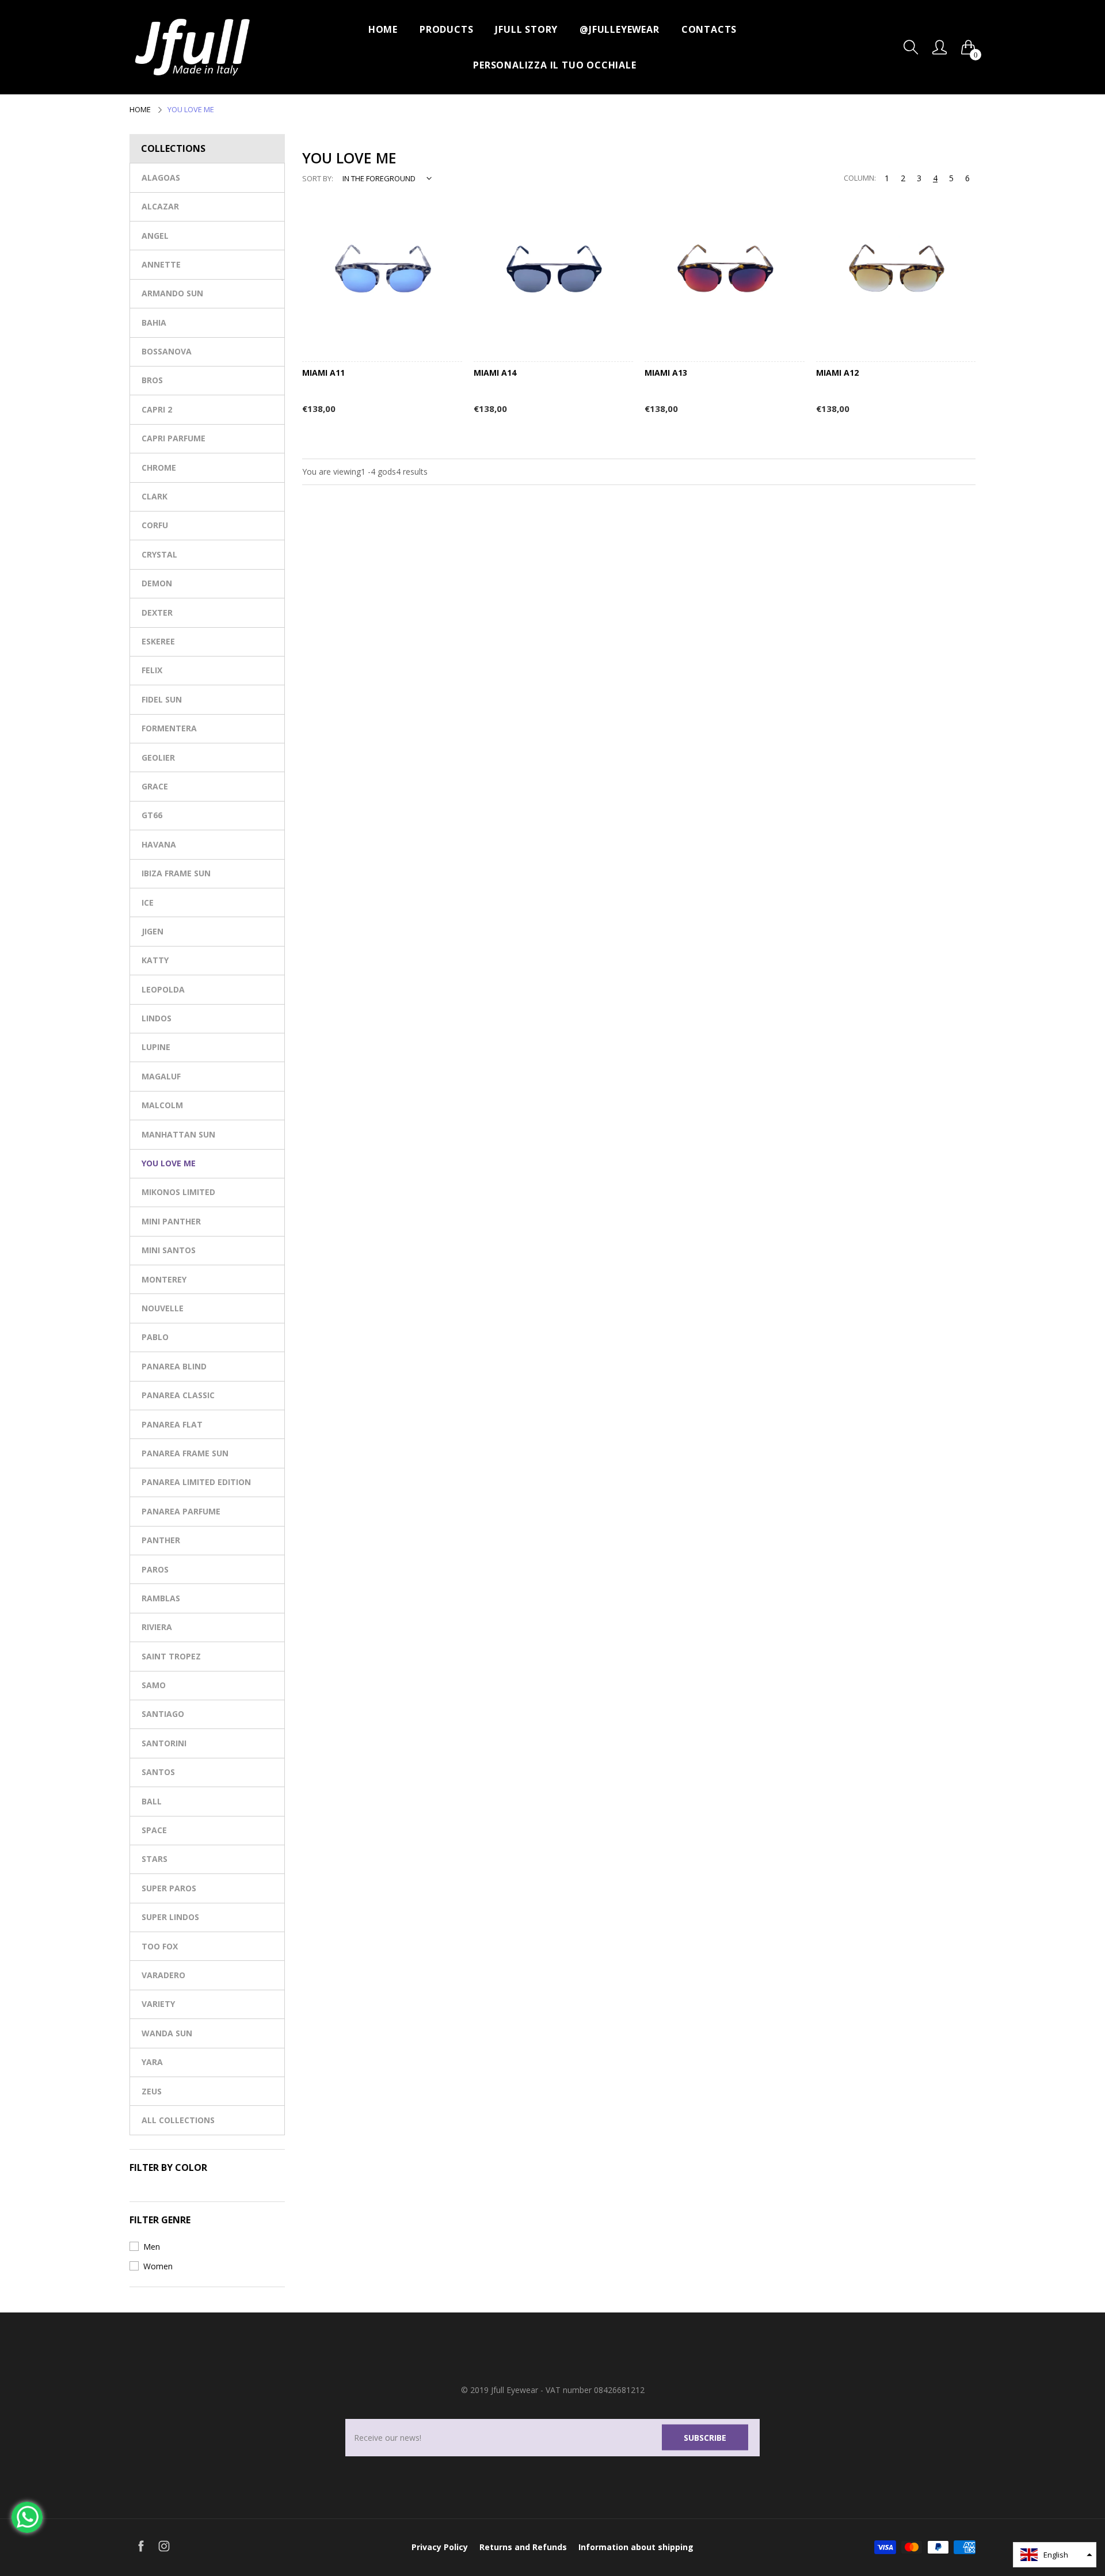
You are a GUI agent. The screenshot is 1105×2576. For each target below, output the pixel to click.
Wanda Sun (167, 2033)
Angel (155, 236)
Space (154, 1830)
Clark (155, 496)
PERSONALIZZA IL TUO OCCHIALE (555, 65)
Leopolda (163, 989)
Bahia (154, 323)
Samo (154, 1685)
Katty (155, 960)
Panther (161, 1540)
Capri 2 (157, 409)
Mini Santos (169, 1250)
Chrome (159, 468)
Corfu (155, 525)
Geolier (158, 757)
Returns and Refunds (523, 2547)
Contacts (709, 29)
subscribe (705, 2437)
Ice (148, 902)
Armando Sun (172, 293)
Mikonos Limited (178, 1192)
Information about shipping (636, 2547)
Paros (155, 1569)
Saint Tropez (171, 1656)
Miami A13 (666, 373)
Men (152, 2247)
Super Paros (169, 1888)
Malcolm (162, 1105)
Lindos (157, 1018)
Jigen (153, 931)
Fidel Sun (162, 699)
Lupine (156, 1047)
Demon (157, 583)
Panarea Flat (172, 1424)
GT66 (152, 815)
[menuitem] (383, 29)
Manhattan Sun (178, 1134)
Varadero (163, 1975)
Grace (155, 786)
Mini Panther (171, 1221)
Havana (159, 844)
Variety (158, 2004)
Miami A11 (323, 373)
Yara (152, 2062)
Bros (152, 380)
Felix (152, 670)
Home (383, 29)
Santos (158, 1772)
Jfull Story (526, 29)
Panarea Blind (174, 1366)
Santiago (163, 1714)
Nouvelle (163, 1308)
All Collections (178, 2120)
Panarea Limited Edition (196, 1482)
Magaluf (161, 1076)
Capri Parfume (174, 438)
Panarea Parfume (181, 1511)
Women (158, 2266)
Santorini (164, 1743)
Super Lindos (170, 1917)
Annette (161, 264)
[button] (1055, 2555)
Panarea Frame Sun (185, 1453)
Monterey (164, 1279)
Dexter (157, 612)
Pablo (155, 1337)
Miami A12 (837, 373)
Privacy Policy (440, 2547)
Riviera (157, 1627)
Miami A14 (495, 373)
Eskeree (158, 641)
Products (446, 29)
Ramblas (161, 1598)
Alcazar (160, 206)
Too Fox (160, 1946)
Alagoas (161, 178)
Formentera (169, 728)
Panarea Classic (178, 1395)
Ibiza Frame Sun (176, 873)
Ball (152, 1801)
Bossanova (167, 351)
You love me (169, 1163)
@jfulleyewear (619, 29)
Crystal (159, 554)
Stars (155, 1859)
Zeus (152, 2091)
